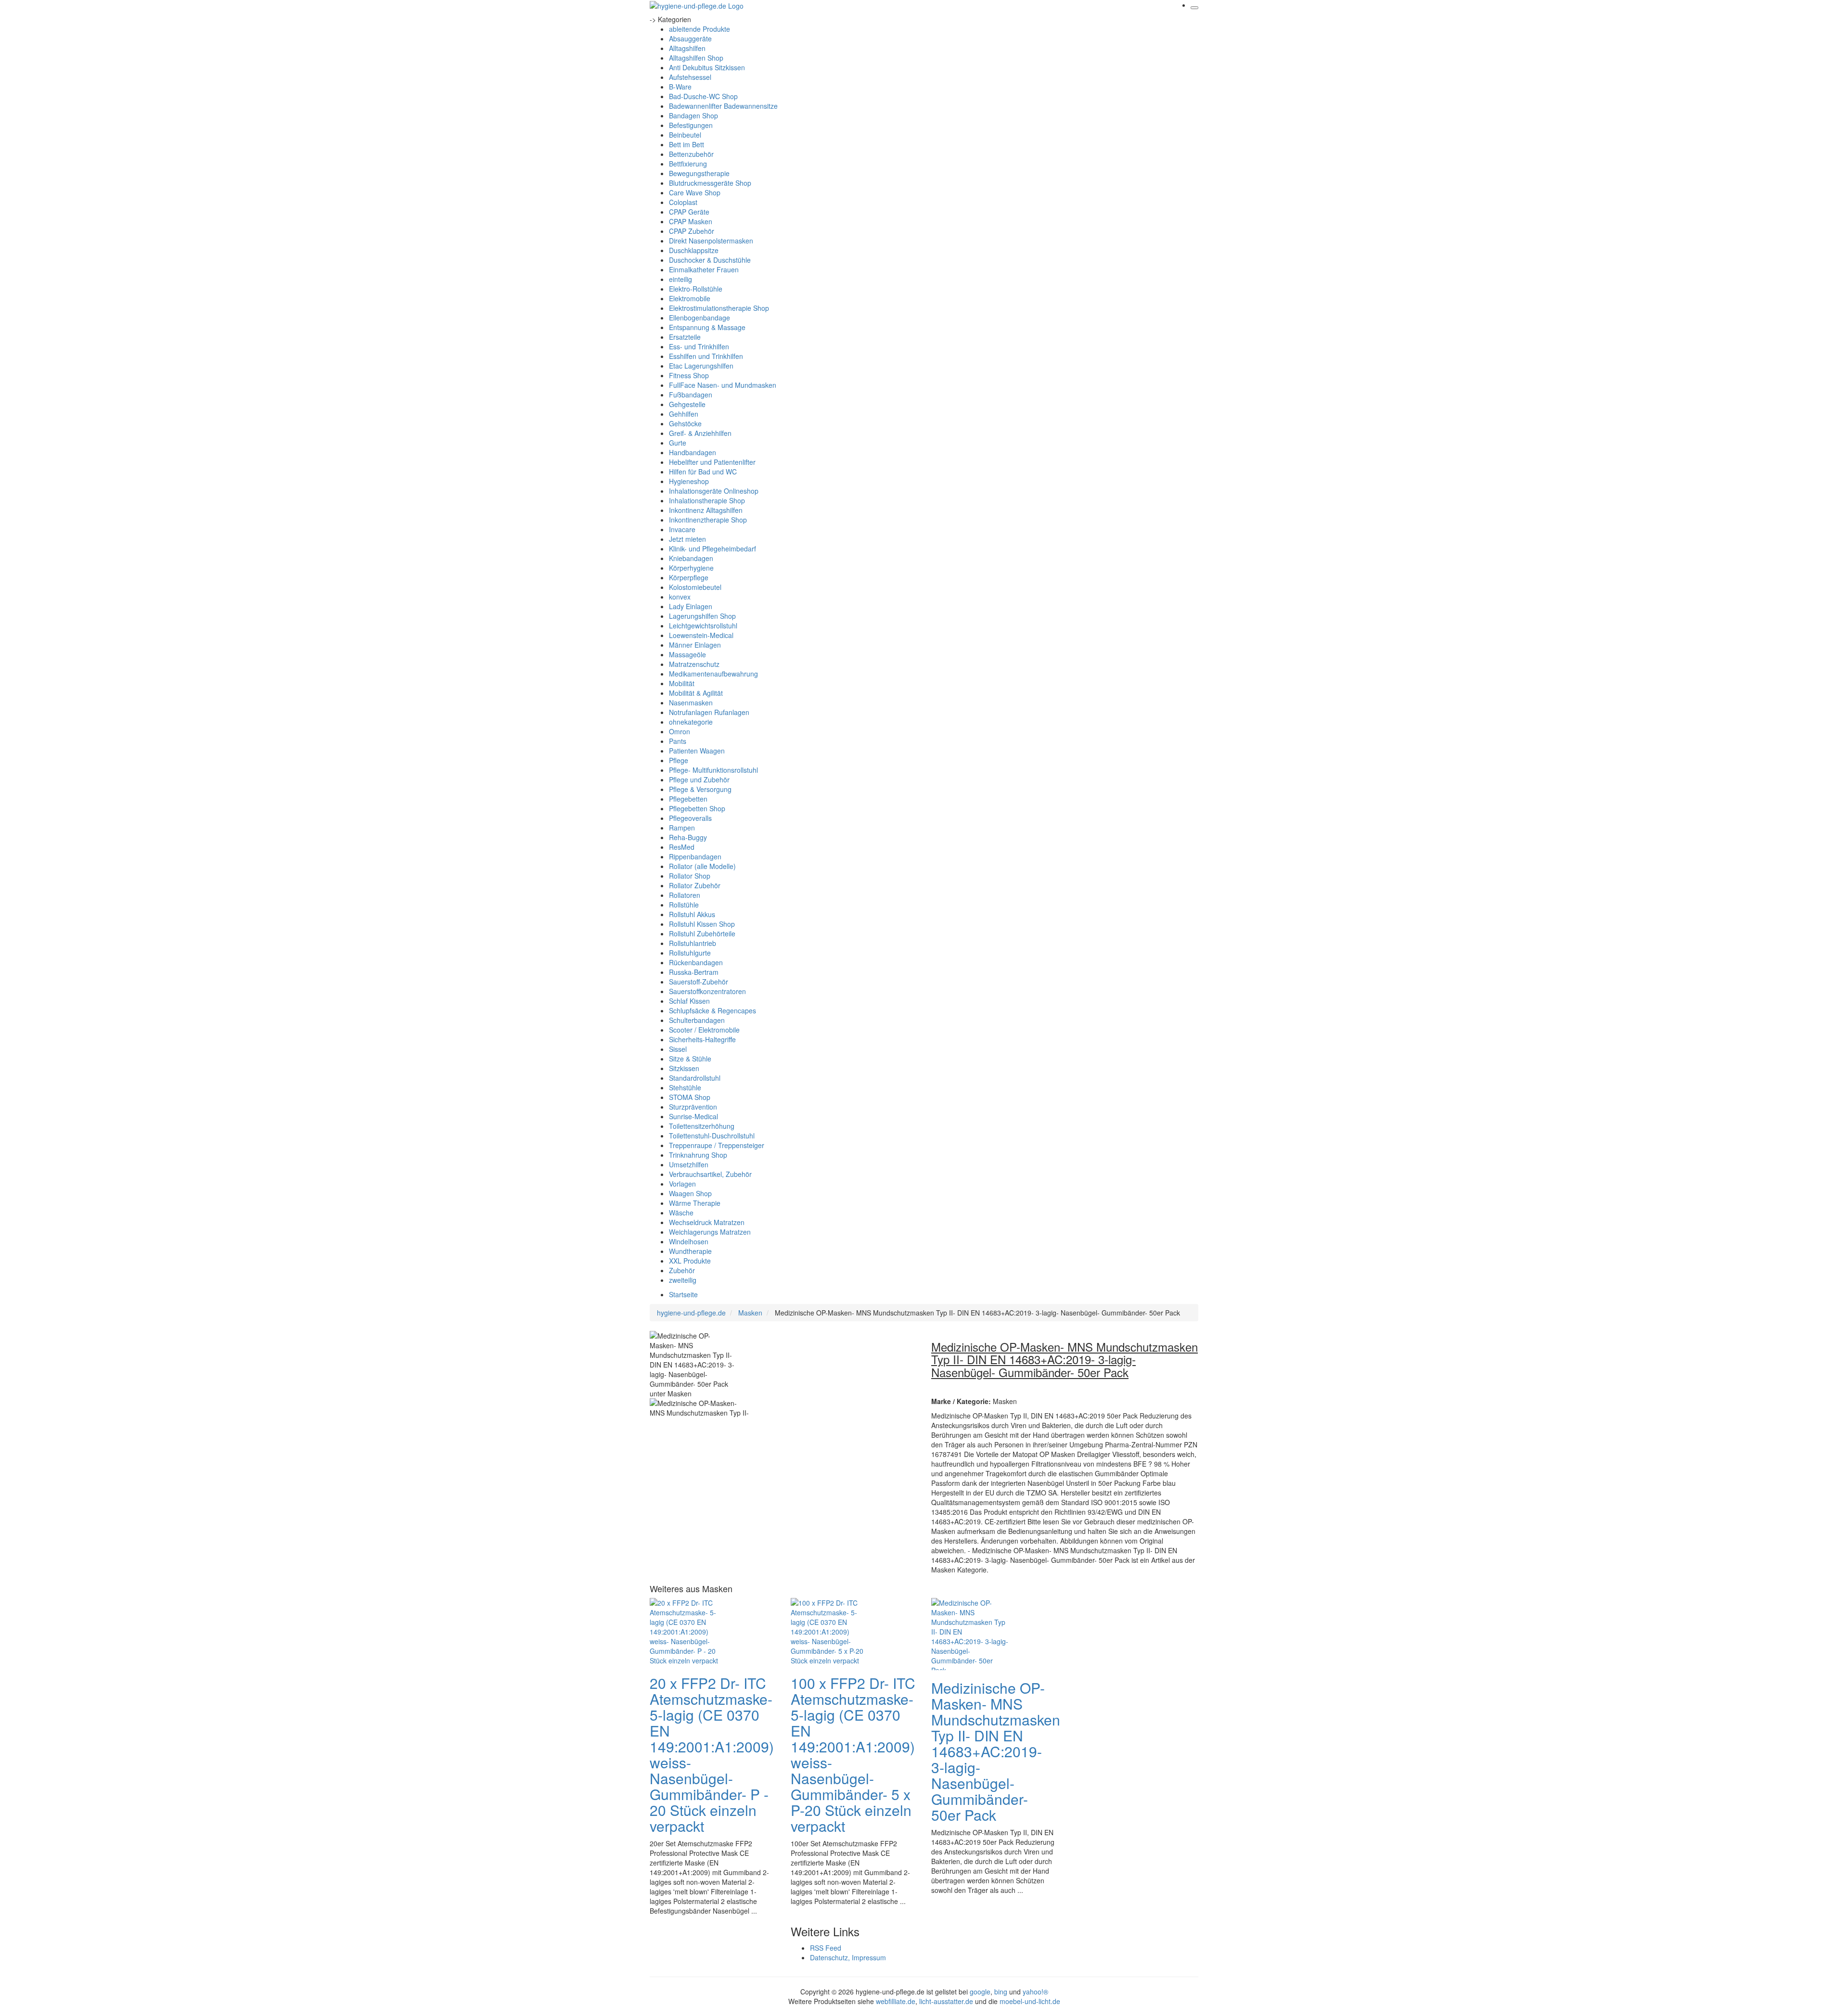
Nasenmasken (691, 703)
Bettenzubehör (691, 154)
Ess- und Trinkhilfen (699, 346)
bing (1001, 1992)
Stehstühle (685, 1087)
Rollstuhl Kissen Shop (702, 924)
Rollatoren (685, 895)
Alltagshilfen (687, 48)
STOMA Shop (690, 1097)
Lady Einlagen (691, 606)
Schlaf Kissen (689, 1001)
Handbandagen (693, 452)
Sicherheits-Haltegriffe (702, 1039)
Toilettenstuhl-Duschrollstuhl (712, 1136)
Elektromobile (690, 298)
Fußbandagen (691, 395)
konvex (680, 597)
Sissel (678, 1049)
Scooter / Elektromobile (704, 1030)
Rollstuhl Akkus (692, 914)
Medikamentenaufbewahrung (713, 674)
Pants (678, 741)
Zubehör (682, 1270)
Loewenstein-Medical (701, 635)
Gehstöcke (685, 423)
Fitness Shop (689, 375)
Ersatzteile (685, 337)
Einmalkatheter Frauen (704, 269)
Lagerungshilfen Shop (702, 616)
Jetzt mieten (687, 539)
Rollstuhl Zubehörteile (702, 933)
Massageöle (687, 654)
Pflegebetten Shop (697, 808)
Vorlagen (682, 1184)
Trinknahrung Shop (698, 1155)
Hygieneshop (689, 481)
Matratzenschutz (694, 664)
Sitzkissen (684, 1068)
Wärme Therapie (695, 1203)
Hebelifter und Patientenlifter (712, 462)
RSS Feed (826, 1948)
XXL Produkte (690, 1261)
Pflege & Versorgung (700, 789)
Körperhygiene (691, 568)
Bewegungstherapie (699, 173)
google (980, 1992)
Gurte (678, 443)
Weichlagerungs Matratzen (710, 1232)
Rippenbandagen (695, 856)
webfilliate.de (896, 2001)
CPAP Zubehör (692, 231)
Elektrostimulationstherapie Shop (719, 308)
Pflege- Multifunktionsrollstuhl (713, 770)
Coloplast (683, 202)
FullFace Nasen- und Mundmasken (723, 385)
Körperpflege (689, 577)
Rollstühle (684, 905)
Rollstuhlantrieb (693, 943)
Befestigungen (691, 125)
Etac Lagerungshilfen (701, 366)
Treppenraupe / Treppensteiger (717, 1145)
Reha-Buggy (688, 837)
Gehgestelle (687, 404)
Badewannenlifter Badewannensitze (723, 106)
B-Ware (680, 87)
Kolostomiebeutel (695, 587)
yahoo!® (1035, 1992)
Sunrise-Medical (693, 1116)
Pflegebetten (688, 799)
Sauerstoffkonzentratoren (707, 991)
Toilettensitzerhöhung (702, 1126)
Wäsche (681, 1213)
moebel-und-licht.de (1030, 2001)
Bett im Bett (687, 144)
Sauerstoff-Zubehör (699, 982)
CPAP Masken (691, 221)
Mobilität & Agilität (696, 693)
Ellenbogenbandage (699, 318)
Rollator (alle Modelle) (702, 866)
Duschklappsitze (694, 250)
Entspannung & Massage (707, 327)
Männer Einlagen (695, 645)
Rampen (682, 828)
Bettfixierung (688, 164)
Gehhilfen (684, 414)
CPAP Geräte (689, 212)
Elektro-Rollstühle (696, 289)
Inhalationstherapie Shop (707, 500)
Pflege (679, 760)
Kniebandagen (691, 558)
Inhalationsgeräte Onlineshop (714, 491)
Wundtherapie (690, 1251)
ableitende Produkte (699, 29)
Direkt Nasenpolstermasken (711, 241)
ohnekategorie (691, 722)
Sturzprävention (693, 1107)
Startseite (683, 1294)
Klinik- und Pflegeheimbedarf (712, 549)
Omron (680, 731)
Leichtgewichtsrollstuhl (703, 626)
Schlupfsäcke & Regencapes (712, 1010)
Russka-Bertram (694, 972)
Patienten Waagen (697, 751)
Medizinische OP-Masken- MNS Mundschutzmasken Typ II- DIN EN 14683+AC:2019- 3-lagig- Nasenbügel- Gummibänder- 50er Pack (996, 1751)
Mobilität (682, 683)
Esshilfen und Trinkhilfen (706, 356)
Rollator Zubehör (695, 885)
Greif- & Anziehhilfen (700, 433)
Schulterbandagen (697, 1020)
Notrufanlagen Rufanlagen (709, 712)
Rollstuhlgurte (690, 953)
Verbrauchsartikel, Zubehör (710, 1174)
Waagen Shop (690, 1193)
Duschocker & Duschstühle (710, 260)
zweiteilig (683, 1280)
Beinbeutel (685, 135)
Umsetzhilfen (689, 1164)
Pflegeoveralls (690, 818)
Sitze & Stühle (690, 1059)
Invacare (682, 529)
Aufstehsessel (690, 77)
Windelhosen (689, 1241)
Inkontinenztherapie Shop (708, 520)
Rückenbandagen (696, 962)
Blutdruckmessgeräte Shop (710, 183)
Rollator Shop (690, 876)
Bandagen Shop (693, 115)
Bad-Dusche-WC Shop (703, 96)
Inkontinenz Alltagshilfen (706, 510)
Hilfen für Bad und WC (703, 472)
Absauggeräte (690, 38)
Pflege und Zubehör (699, 779)
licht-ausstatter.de (946, 2001)
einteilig (680, 279)
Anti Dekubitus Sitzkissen (707, 67)
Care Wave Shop (695, 192)
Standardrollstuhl (695, 1078)
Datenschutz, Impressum (848, 1957)
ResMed (682, 847)
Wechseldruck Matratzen (707, 1222)
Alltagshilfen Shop (696, 58)
